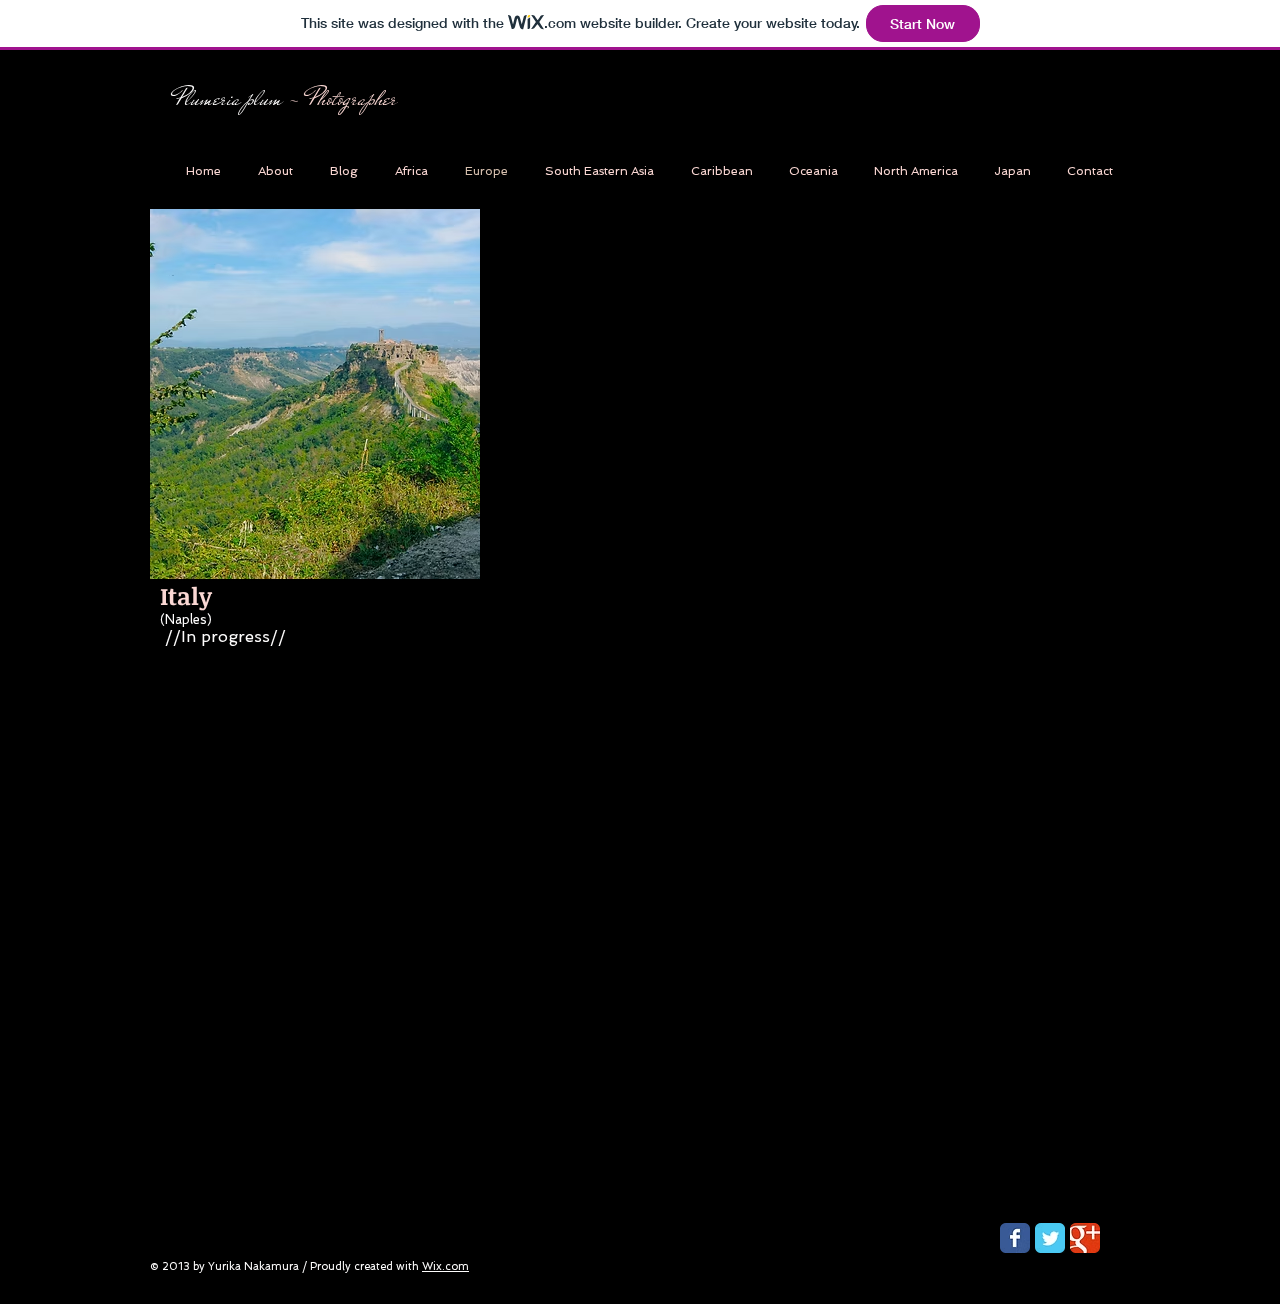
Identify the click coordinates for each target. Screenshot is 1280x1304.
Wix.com (445, 1266)
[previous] (537, 289)
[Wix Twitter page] (1050, 1238)
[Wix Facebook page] (1015, 1238)
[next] (1065, 289)
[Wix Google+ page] (1085, 1238)
